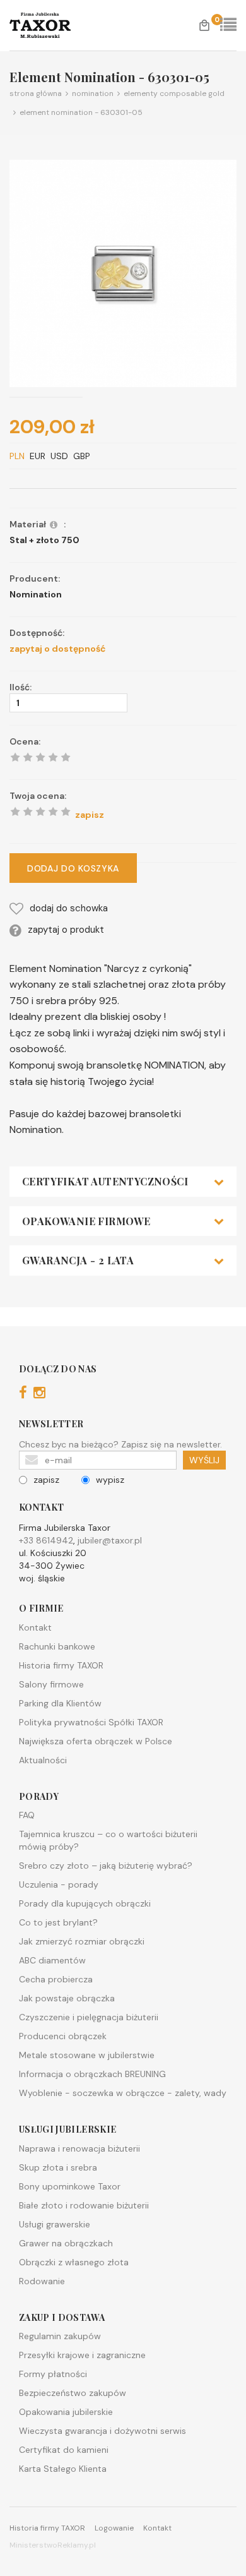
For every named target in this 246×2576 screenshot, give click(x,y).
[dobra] (40, 812)
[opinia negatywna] (15, 812)
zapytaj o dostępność (58, 649)
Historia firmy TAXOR (61, 1665)
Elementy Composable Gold (172, 93)
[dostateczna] (28, 812)
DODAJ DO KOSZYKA (73, 868)
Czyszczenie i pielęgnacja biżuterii (89, 2017)
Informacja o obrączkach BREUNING (92, 2074)
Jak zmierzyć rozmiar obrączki (82, 1941)
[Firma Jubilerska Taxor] (55, 25)
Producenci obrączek (63, 2036)
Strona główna (36, 93)
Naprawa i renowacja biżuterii (79, 2148)
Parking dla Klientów (60, 1703)
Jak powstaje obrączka (67, 1998)
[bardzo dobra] (53, 812)
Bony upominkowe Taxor (70, 2186)
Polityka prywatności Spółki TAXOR (91, 1722)
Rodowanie (42, 2281)
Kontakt (35, 1627)
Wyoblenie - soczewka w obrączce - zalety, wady (123, 2093)
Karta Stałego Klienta (63, 2469)
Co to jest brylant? (58, 1922)
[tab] (123, 1182)
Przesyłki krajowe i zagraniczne (82, 2355)
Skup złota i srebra (58, 2167)
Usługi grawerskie (55, 2224)
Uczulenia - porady (59, 1884)
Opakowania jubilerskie (66, 2412)
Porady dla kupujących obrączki (85, 1903)
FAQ (27, 1815)
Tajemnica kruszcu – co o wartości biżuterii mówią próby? (108, 1840)
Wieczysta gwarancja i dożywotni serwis (102, 2431)
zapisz (46, 1480)
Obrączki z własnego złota (74, 2262)
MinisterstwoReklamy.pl (53, 2545)
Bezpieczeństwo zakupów (73, 2393)
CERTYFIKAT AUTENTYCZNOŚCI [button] (105, 1182)
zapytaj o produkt (66, 930)
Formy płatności (53, 2374)
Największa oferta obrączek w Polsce (96, 1741)
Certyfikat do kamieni (64, 2450)
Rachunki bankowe (57, 1646)
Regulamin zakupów (60, 2336)
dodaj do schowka (69, 908)
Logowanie (114, 2528)
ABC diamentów (52, 1960)
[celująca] (66, 812)
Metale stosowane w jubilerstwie (87, 2055)
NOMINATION (91, 93)
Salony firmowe (51, 1684)
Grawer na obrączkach (66, 2243)
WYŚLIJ (204, 1460)
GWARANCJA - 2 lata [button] (78, 1261)
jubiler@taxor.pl (110, 1540)
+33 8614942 (46, 1540)
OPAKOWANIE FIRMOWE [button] (86, 1221)
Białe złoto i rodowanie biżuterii (84, 2205)
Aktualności (43, 1760)
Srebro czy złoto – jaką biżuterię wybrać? (106, 1866)
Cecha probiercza (56, 1979)
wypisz (110, 1480)
